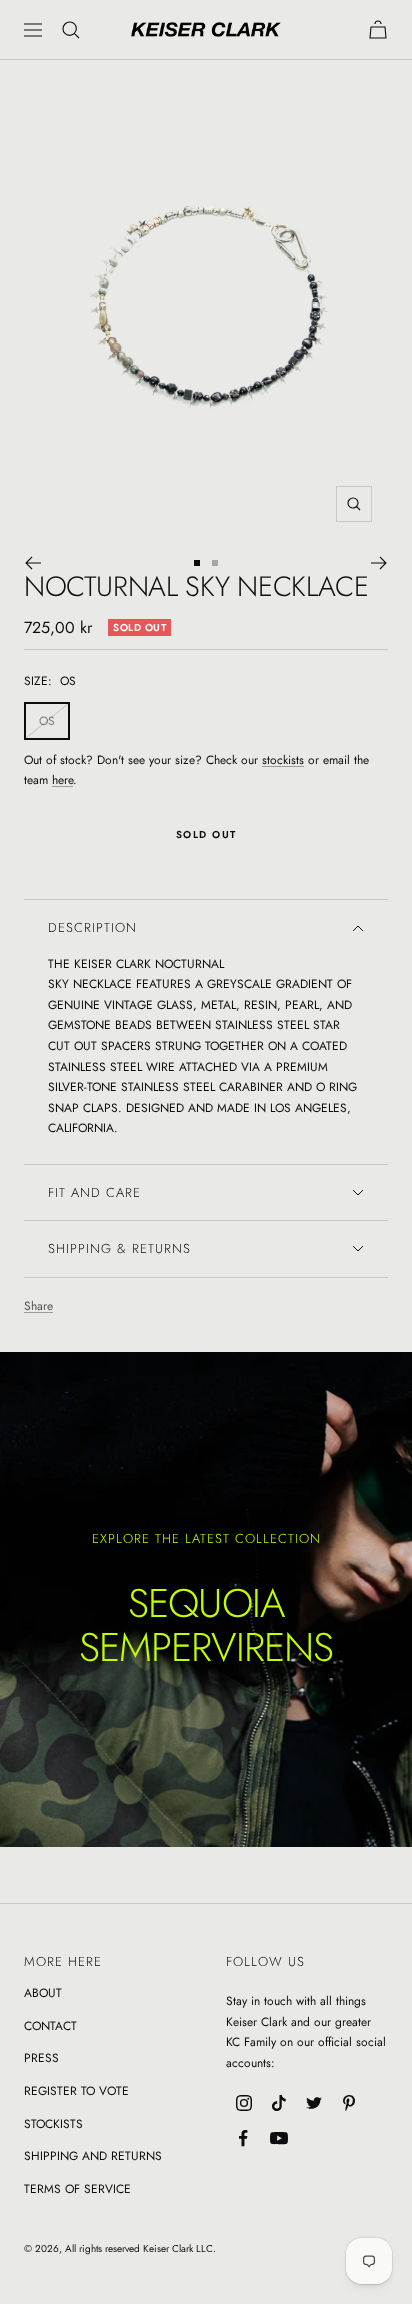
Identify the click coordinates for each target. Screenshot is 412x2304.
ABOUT (43, 1993)
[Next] (379, 563)
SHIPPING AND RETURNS (93, 2156)
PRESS (41, 2058)
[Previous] (32, 563)
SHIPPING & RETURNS (119, 1248)
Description (92, 927)
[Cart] (378, 29)
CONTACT (50, 2026)
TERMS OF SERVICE (77, 2189)
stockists (283, 760)
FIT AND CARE (94, 1192)
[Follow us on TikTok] (278, 2103)
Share (38, 1306)
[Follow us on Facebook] (243, 2138)
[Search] (71, 30)
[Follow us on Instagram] (243, 2103)
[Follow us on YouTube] (278, 2138)
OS (47, 721)
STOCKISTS (53, 2124)
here (62, 780)
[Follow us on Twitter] (313, 2103)
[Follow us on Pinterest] (348, 2103)
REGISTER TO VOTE (76, 2091)
